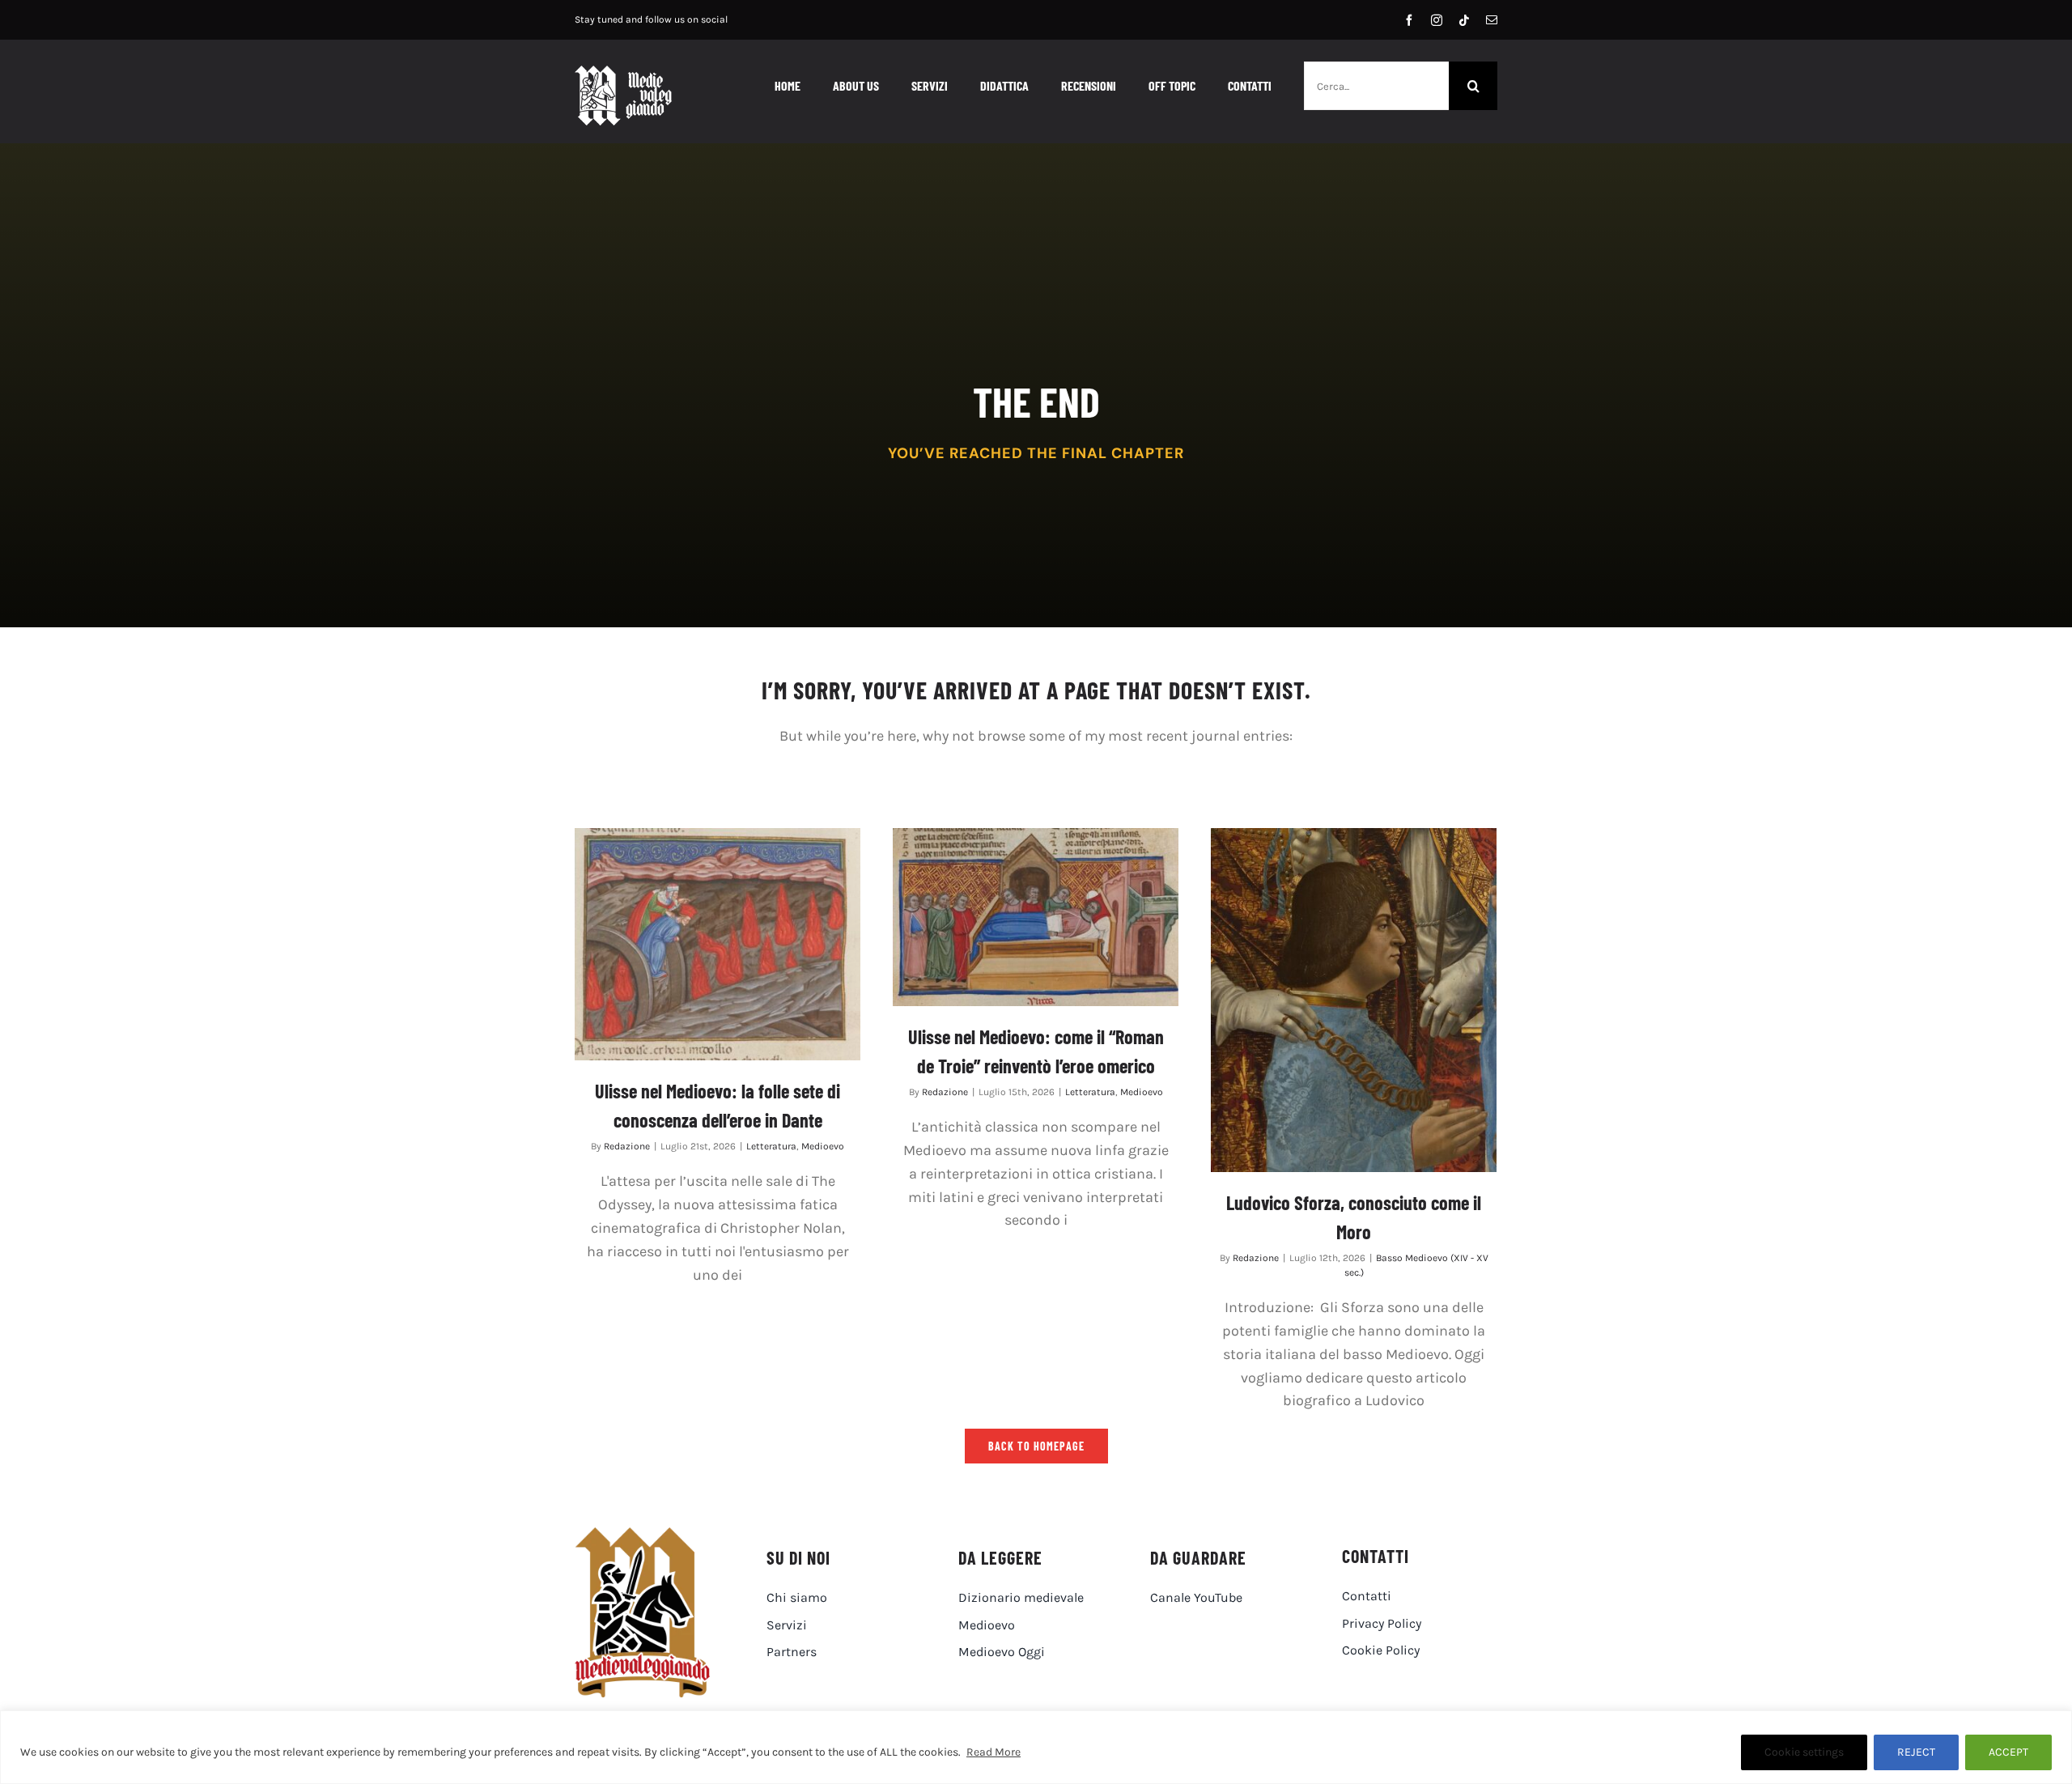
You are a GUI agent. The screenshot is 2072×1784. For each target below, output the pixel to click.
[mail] (1492, 20)
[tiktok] (1464, 20)
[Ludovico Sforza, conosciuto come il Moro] (1354, 1000)
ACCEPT (2008, 1752)
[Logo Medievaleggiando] (642, 1535)
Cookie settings (1804, 1752)
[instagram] (1437, 20)
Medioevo (823, 1146)
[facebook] (1409, 20)
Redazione (627, 1146)
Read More (994, 1752)
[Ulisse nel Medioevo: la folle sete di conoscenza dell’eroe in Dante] (718, 944)
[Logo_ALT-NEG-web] (623, 73)
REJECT (1916, 1752)
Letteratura (771, 1146)
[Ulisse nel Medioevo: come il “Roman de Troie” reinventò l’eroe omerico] (1036, 917)
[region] (1036, 1747)
